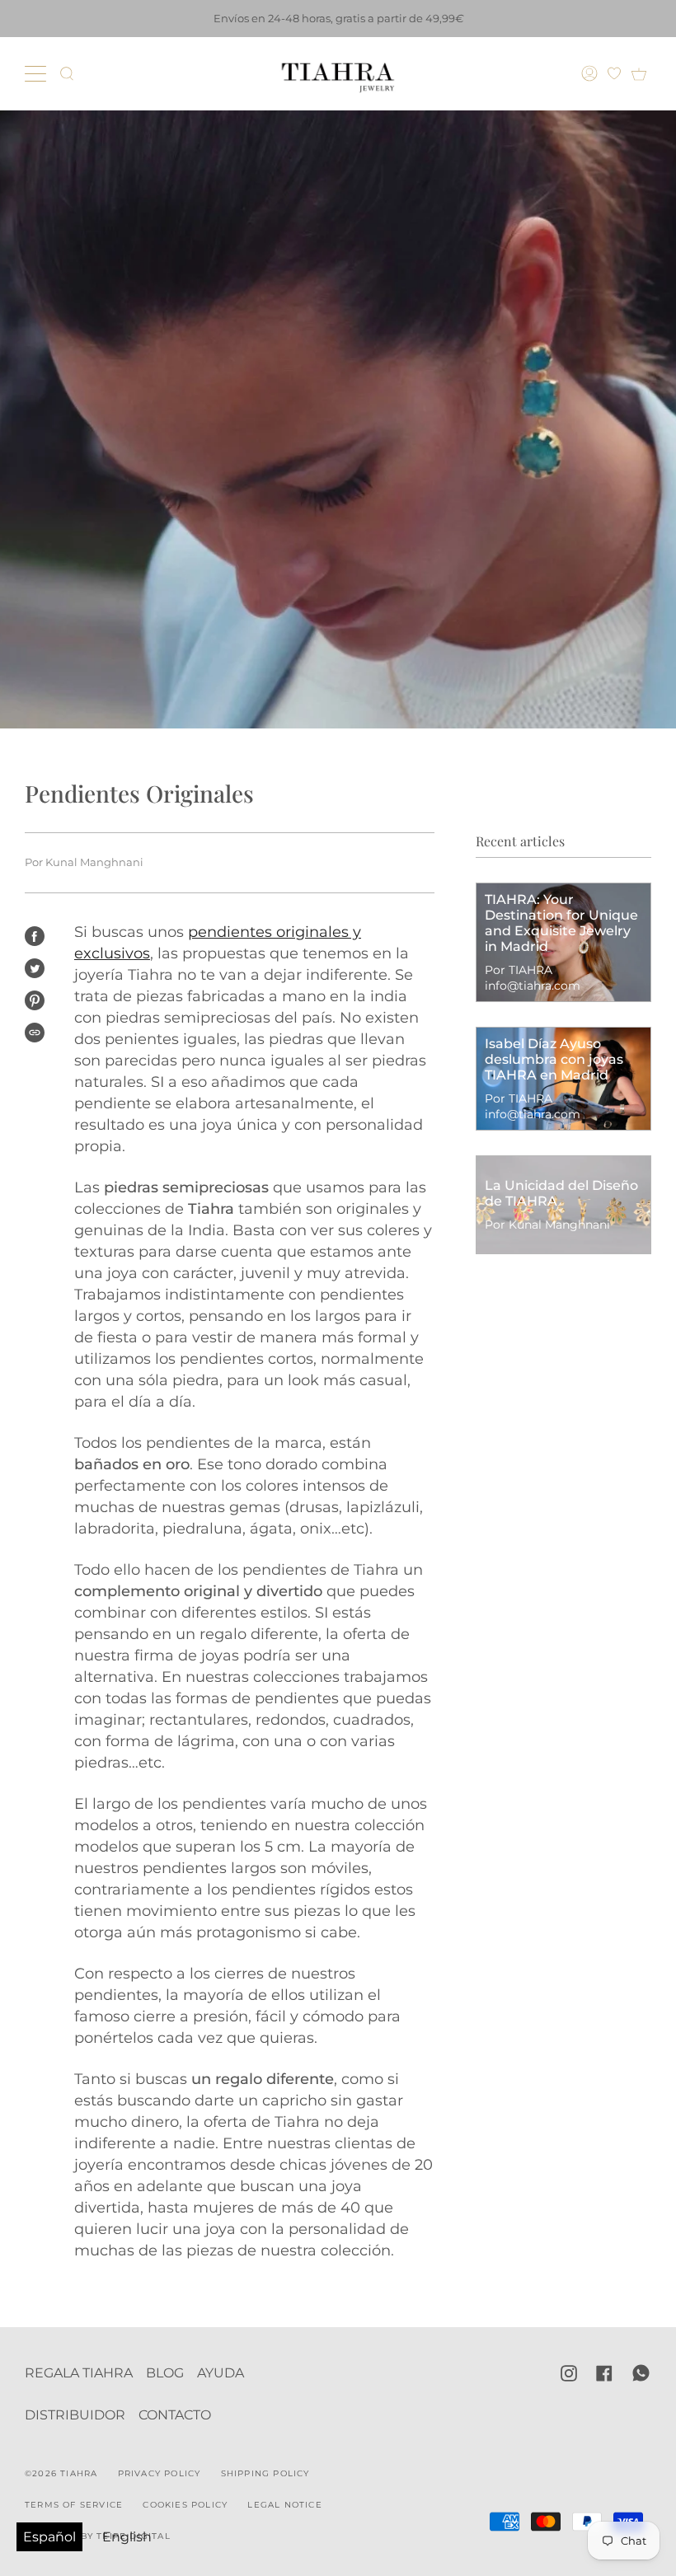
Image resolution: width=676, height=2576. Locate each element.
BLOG (165, 2373)
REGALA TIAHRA (79, 2373)
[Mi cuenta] (591, 73)
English (127, 2537)
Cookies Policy (185, 2505)
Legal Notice (284, 2505)
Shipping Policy (265, 2473)
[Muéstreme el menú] (37, 73)
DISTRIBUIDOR (75, 2415)
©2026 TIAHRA (61, 2473)
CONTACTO (175, 2415)
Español (49, 2537)
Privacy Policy (160, 2473)
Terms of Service (74, 2505)
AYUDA (221, 2373)
